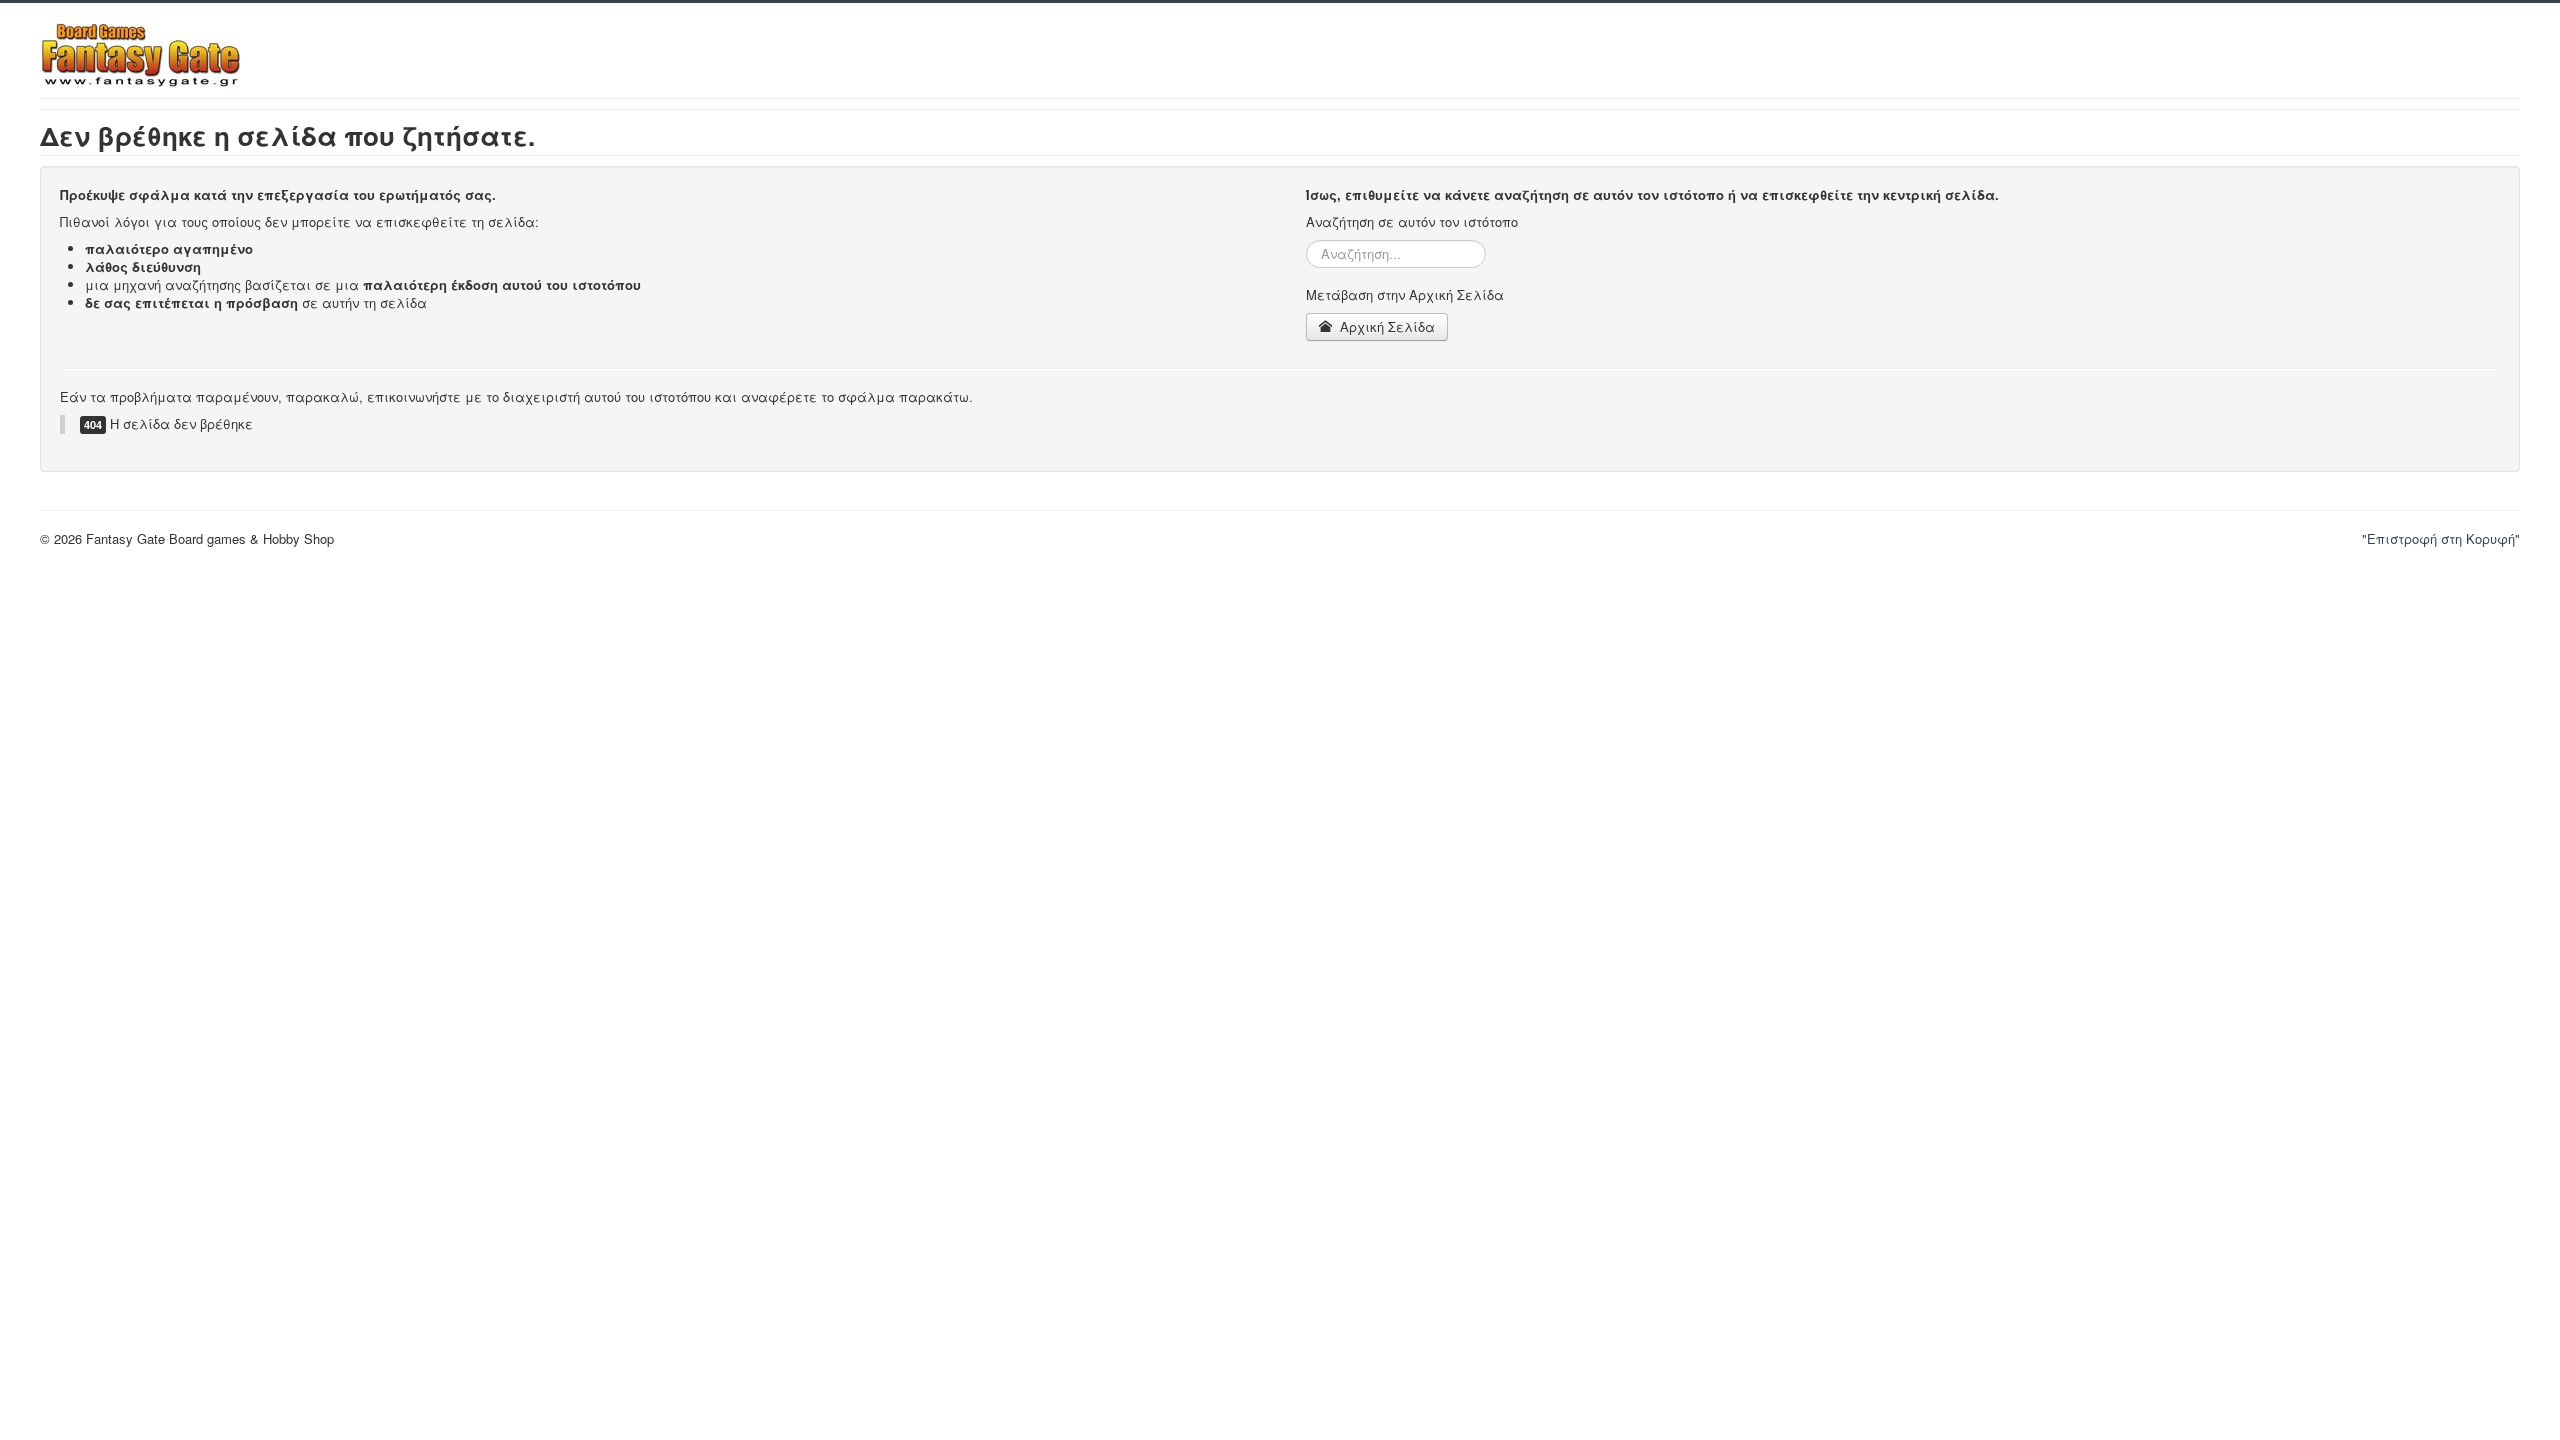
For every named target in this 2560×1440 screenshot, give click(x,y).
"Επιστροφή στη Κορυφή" (2441, 538)
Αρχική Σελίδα (1385, 326)
